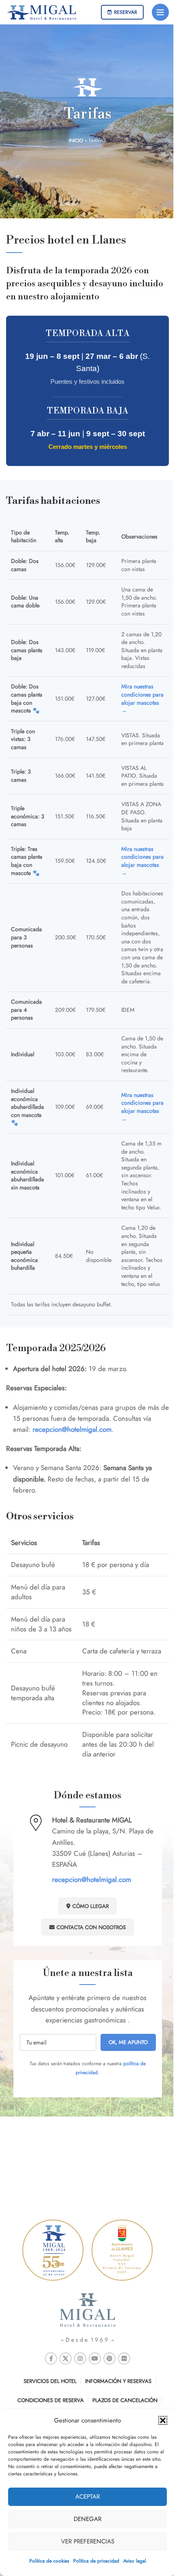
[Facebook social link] (51, 2358)
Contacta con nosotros (91, 1927)
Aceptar (87, 2497)
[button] (163, 2420)
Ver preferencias (88, 2541)
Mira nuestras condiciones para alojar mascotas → (142, 698)
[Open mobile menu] (160, 12)
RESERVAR (126, 12)
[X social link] (66, 2358)
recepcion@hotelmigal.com (92, 1879)
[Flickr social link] (124, 2358)
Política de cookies (49, 2561)
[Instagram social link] (80, 2358)
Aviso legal (135, 2561)
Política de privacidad (96, 2561)
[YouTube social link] (95, 2358)
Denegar (87, 2519)
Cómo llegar (91, 1906)
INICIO (76, 141)
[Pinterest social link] (109, 2358)
